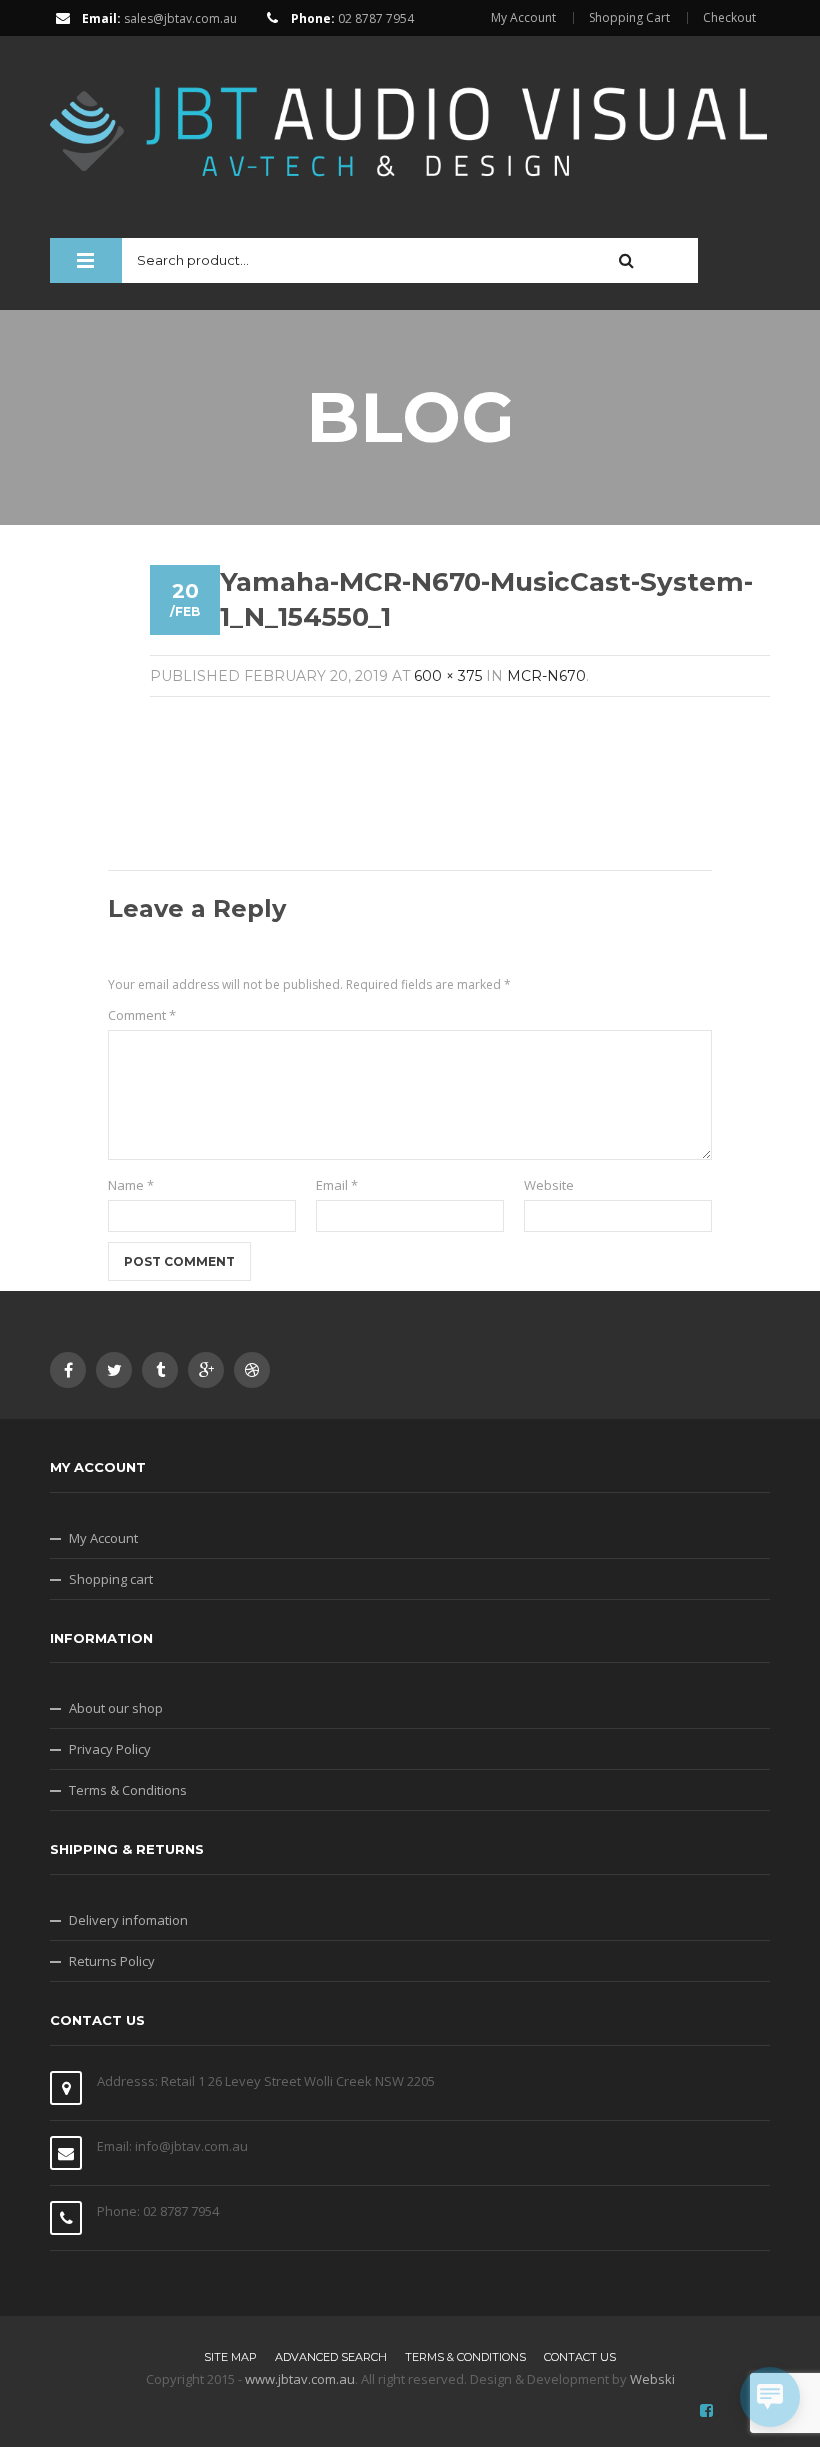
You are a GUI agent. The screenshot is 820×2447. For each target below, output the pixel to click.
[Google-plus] (206, 1370)
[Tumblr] (160, 1370)
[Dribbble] (252, 1370)
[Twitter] (114, 1370)
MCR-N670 (546, 676)
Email (337, 1185)
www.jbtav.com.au (300, 2379)
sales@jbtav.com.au (180, 18)
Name (131, 1185)
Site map (230, 2357)
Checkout (729, 18)
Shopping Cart (629, 18)
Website (549, 1185)
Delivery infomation (128, 1920)
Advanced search (331, 2357)
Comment (142, 1015)
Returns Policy (112, 1961)
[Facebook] (68, 1370)
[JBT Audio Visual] (410, 122)
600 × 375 (448, 676)
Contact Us (580, 2357)
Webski (652, 2379)
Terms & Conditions (128, 1790)
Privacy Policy (110, 1749)
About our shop (116, 1708)
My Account (523, 18)
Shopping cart (111, 1579)
